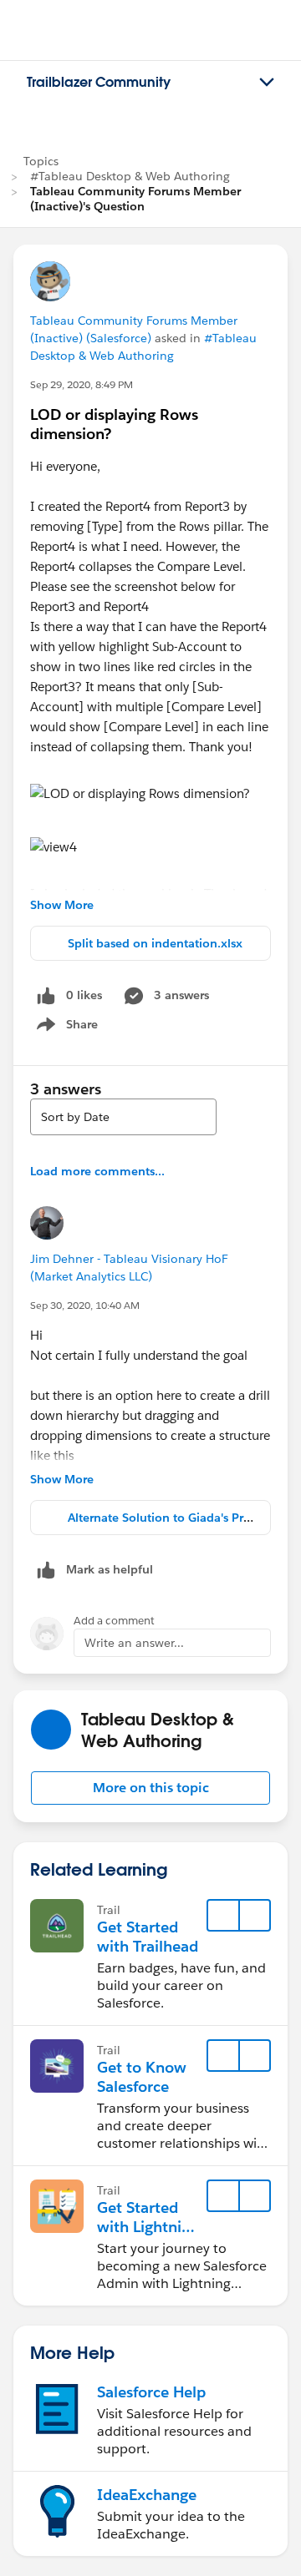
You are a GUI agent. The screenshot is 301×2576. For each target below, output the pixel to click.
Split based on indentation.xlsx (155, 943)
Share (65, 1028)
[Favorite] (223, 1916)
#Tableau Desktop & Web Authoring (130, 176)
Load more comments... (97, 1171)
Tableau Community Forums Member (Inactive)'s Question (135, 199)
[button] (150, 1788)
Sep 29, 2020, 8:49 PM (82, 384)
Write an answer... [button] (134, 1643)
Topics (41, 161)
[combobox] (123, 1117)
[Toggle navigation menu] (267, 83)
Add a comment (114, 1621)
